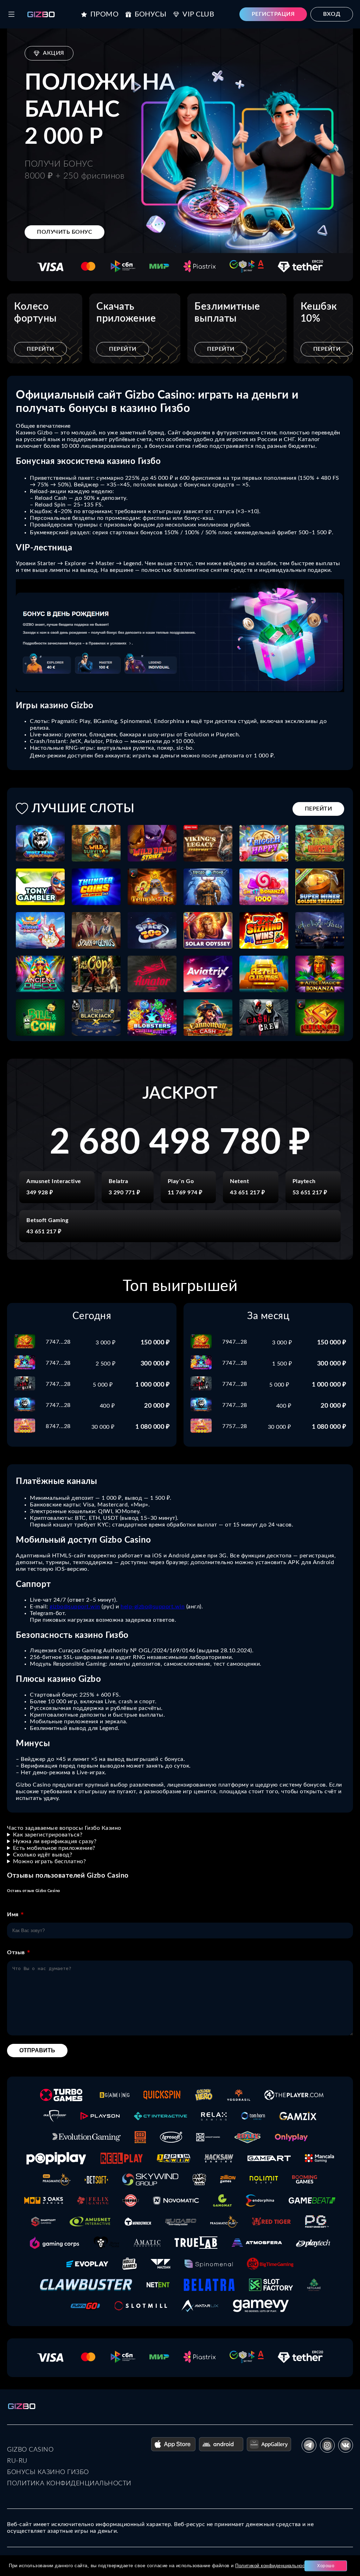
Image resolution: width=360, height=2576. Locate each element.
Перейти (40, 349)
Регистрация (273, 14)
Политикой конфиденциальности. (273, 2566)
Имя (13, 1915)
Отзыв (16, 1952)
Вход (332, 14)
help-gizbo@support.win (153, 1607)
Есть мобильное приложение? (54, 1848)
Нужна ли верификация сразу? (55, 1841)
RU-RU (17, 2461)
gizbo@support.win (75, 1607)
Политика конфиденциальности (69, 2484)
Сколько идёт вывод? (43, 1855)
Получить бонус (65, 232)
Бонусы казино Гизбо (48, 2472)
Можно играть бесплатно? (50, 1861)
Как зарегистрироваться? (48, 1835)
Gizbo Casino (30, 2450)
